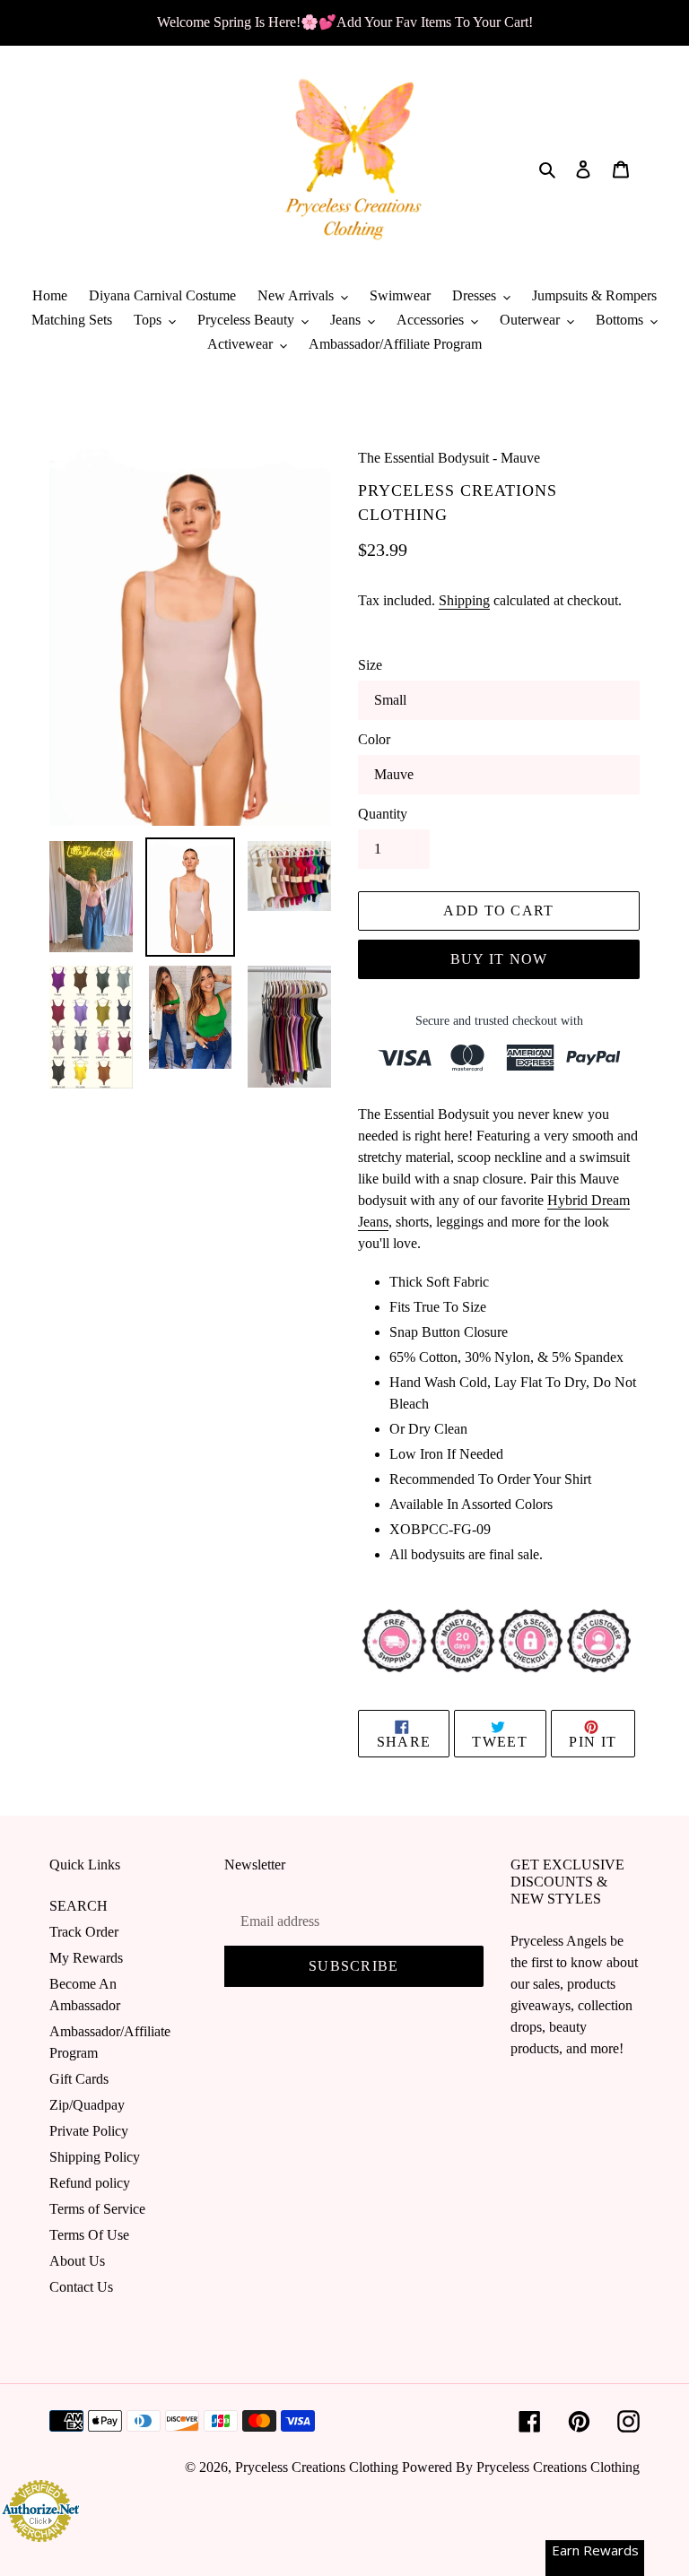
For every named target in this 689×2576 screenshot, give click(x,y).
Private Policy (89, 2131)
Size (370, 665)
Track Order (84, 1932)
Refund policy (90, 2183)
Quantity (383, 814)
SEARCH (78, 1906)
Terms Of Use (89, 2235)
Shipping (464, 600)
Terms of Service (97, 2209)
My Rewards (86, 1958)
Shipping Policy (95, 2157)
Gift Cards (79, 2079)
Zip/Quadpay (87, 2105)
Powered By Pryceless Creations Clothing (521, 2467)
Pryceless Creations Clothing (317, 2467)
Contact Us (81, 2287)
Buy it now (499, 959)
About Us (77, 2261)
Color (374, 739)
